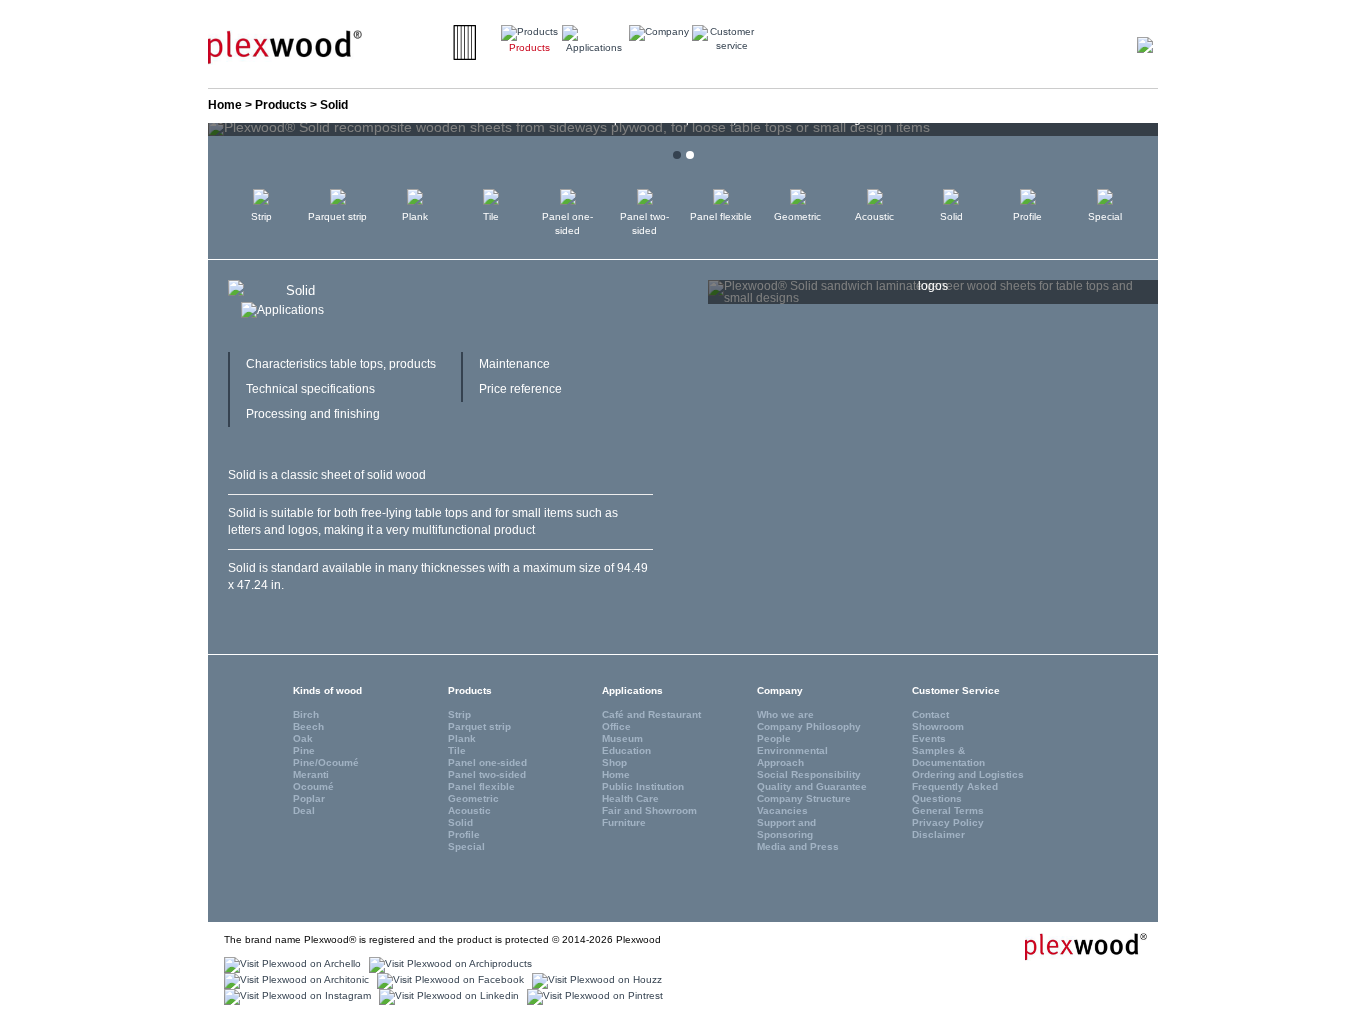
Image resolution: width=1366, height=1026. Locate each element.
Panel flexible (721, 216)
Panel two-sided (644, 223)
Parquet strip (337, 216)
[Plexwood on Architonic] (294, 980)
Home (225, 105)
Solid (951, 216)
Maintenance (514, 364)
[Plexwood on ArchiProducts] (448, 964)
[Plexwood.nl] (285, 46)
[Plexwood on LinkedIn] (446, 996)
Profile (1027, 216)
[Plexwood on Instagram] (295, 996)
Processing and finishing (313, 414)
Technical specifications (310, 389)
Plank (415, 216)
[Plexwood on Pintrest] (592, 996)
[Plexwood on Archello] (290, 964)
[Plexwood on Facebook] (448, 980)
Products (281, 105)
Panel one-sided (567, 223)
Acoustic (874, 216)
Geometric (797, 216)
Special (1105, 216)
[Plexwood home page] (1074, 946)
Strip (261, 216)
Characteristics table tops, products (341, 364)
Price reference (520, 389)
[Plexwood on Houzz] (594, 980)
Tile (491, 216)
